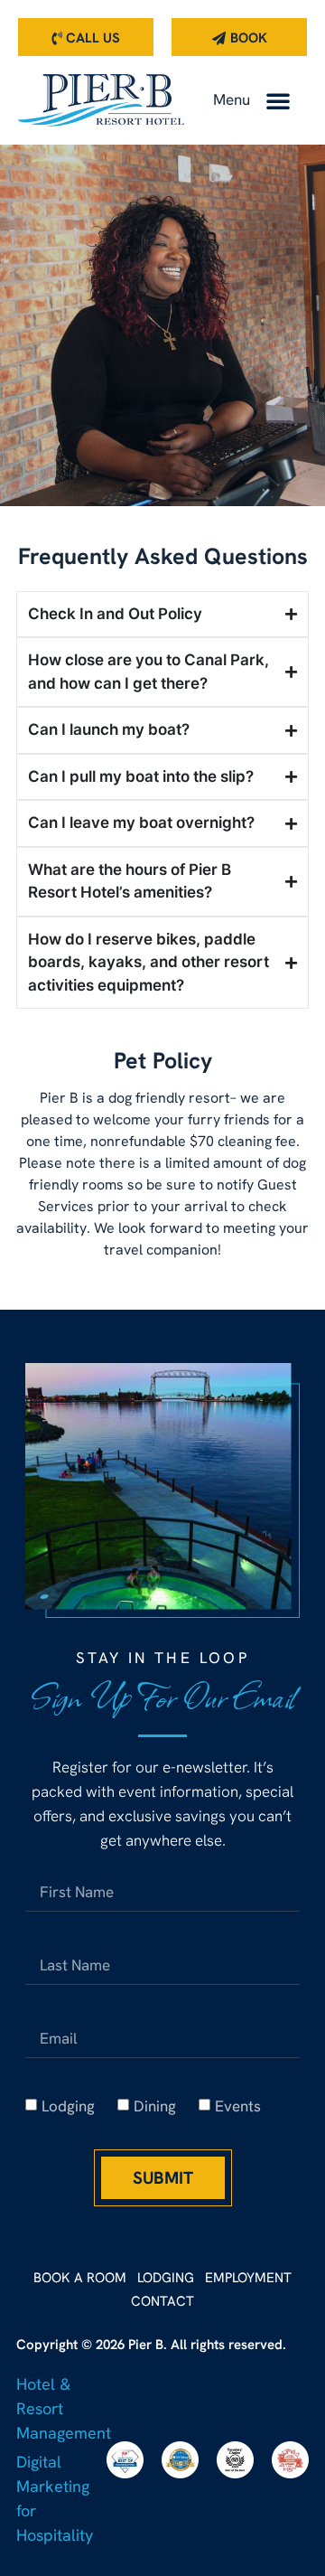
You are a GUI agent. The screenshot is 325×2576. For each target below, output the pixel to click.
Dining (155, 2106)
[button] (278, 100)
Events (238, 2106)
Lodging (68, 2106)
